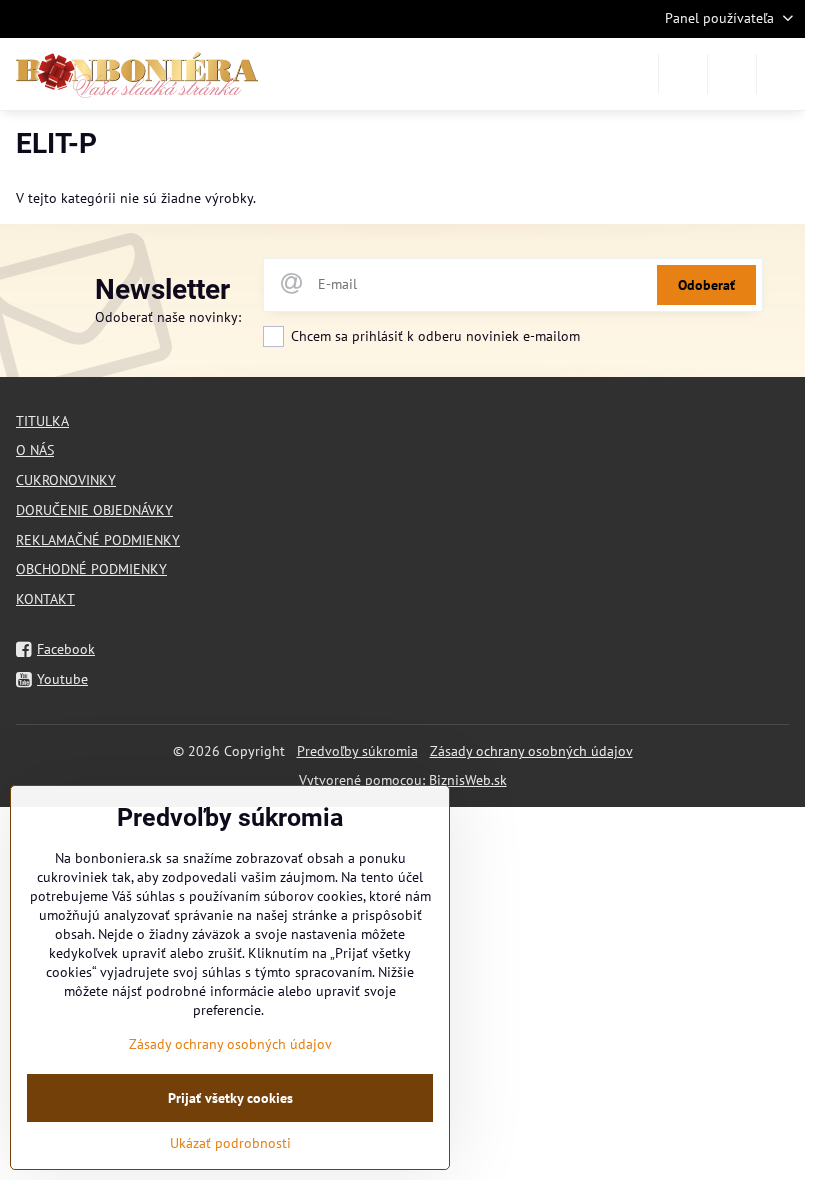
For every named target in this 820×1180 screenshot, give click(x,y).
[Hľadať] (683, 74)
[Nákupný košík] (732, 74)
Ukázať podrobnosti (230, 1143)
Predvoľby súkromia (357, 751)
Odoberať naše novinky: (168, 317)
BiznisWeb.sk (468, 780)
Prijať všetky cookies (230, 1098)
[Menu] (781, 74)
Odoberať (706, 285)
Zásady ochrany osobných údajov (531, 751)
